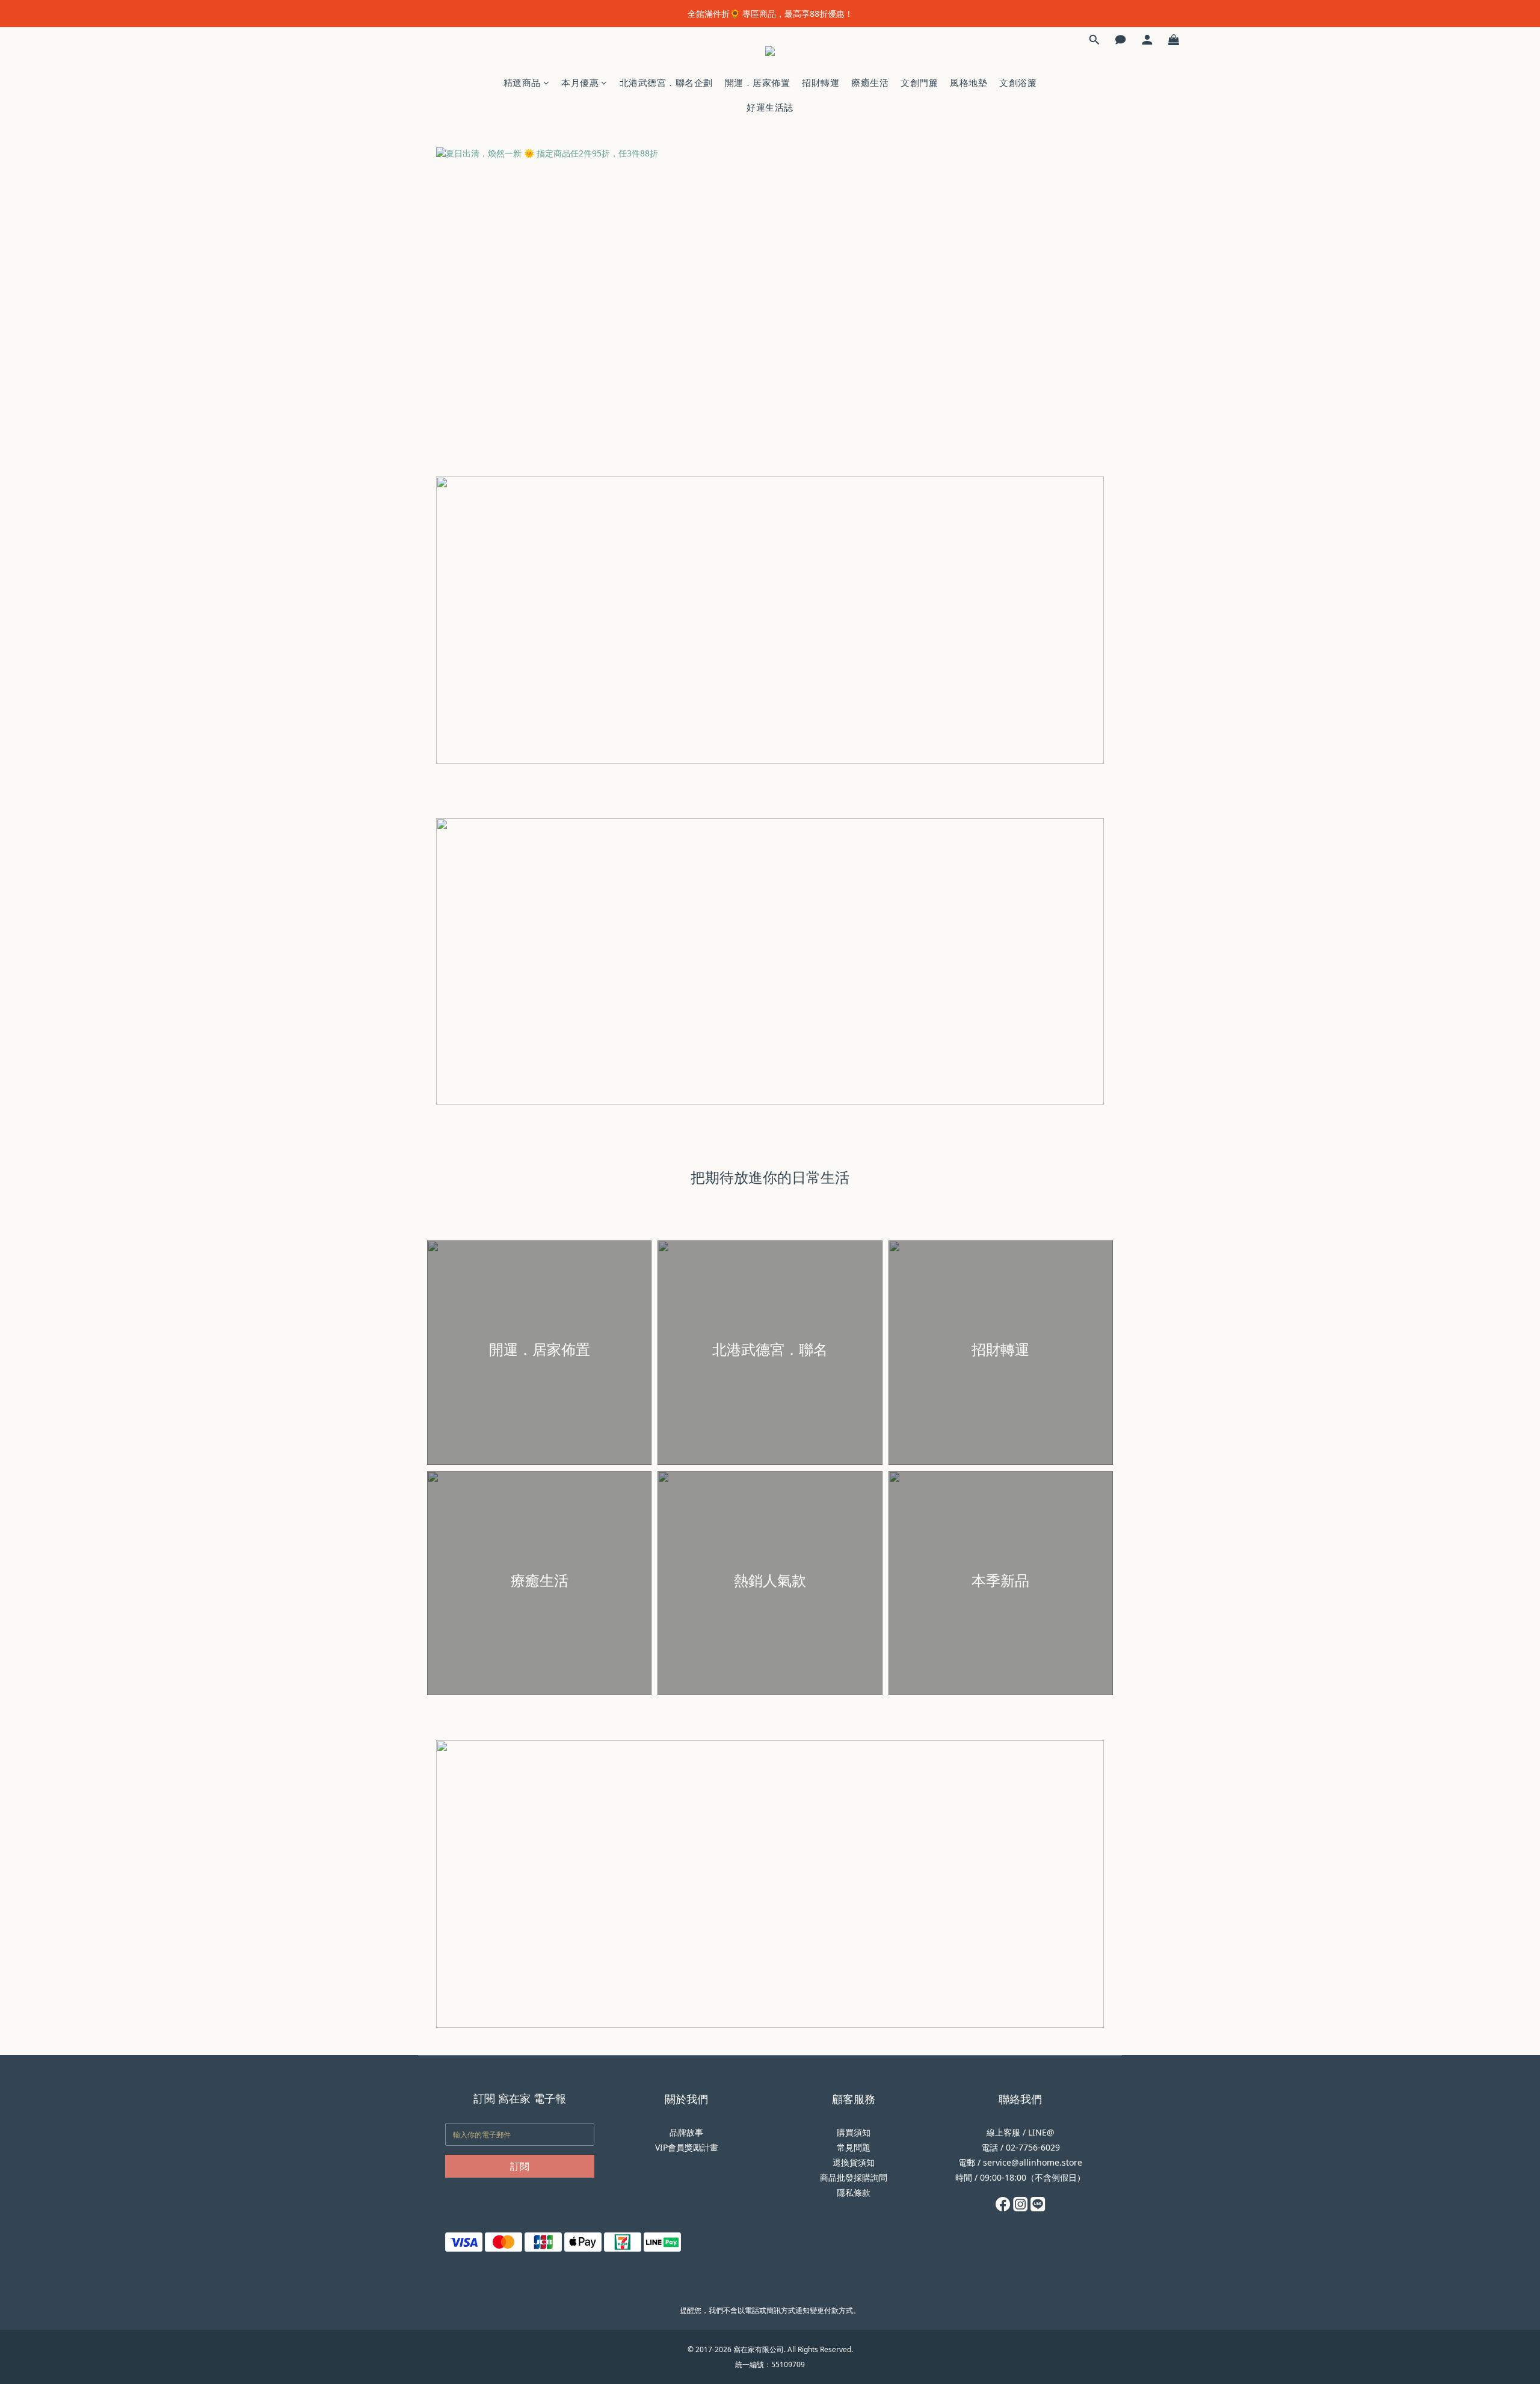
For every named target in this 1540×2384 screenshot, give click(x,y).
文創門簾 (919, 82)
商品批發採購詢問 (854, 2177)
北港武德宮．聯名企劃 (666, 82)
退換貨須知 (854, 2162)
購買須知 (854, 2132)
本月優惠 (580, 82)
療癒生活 (870, 82)
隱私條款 (854, 2192)
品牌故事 (686, 2132)
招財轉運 (821, 82)
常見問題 (854, 2147)
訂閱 (520, 2166)
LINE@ (1041, 2132)
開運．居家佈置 (758, 82)
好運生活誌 (770, 107)
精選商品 (522, 82)
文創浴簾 (1018, 82)
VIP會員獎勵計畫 (687, 2147)
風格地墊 (969, 82)
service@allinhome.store (1033, 2162)
